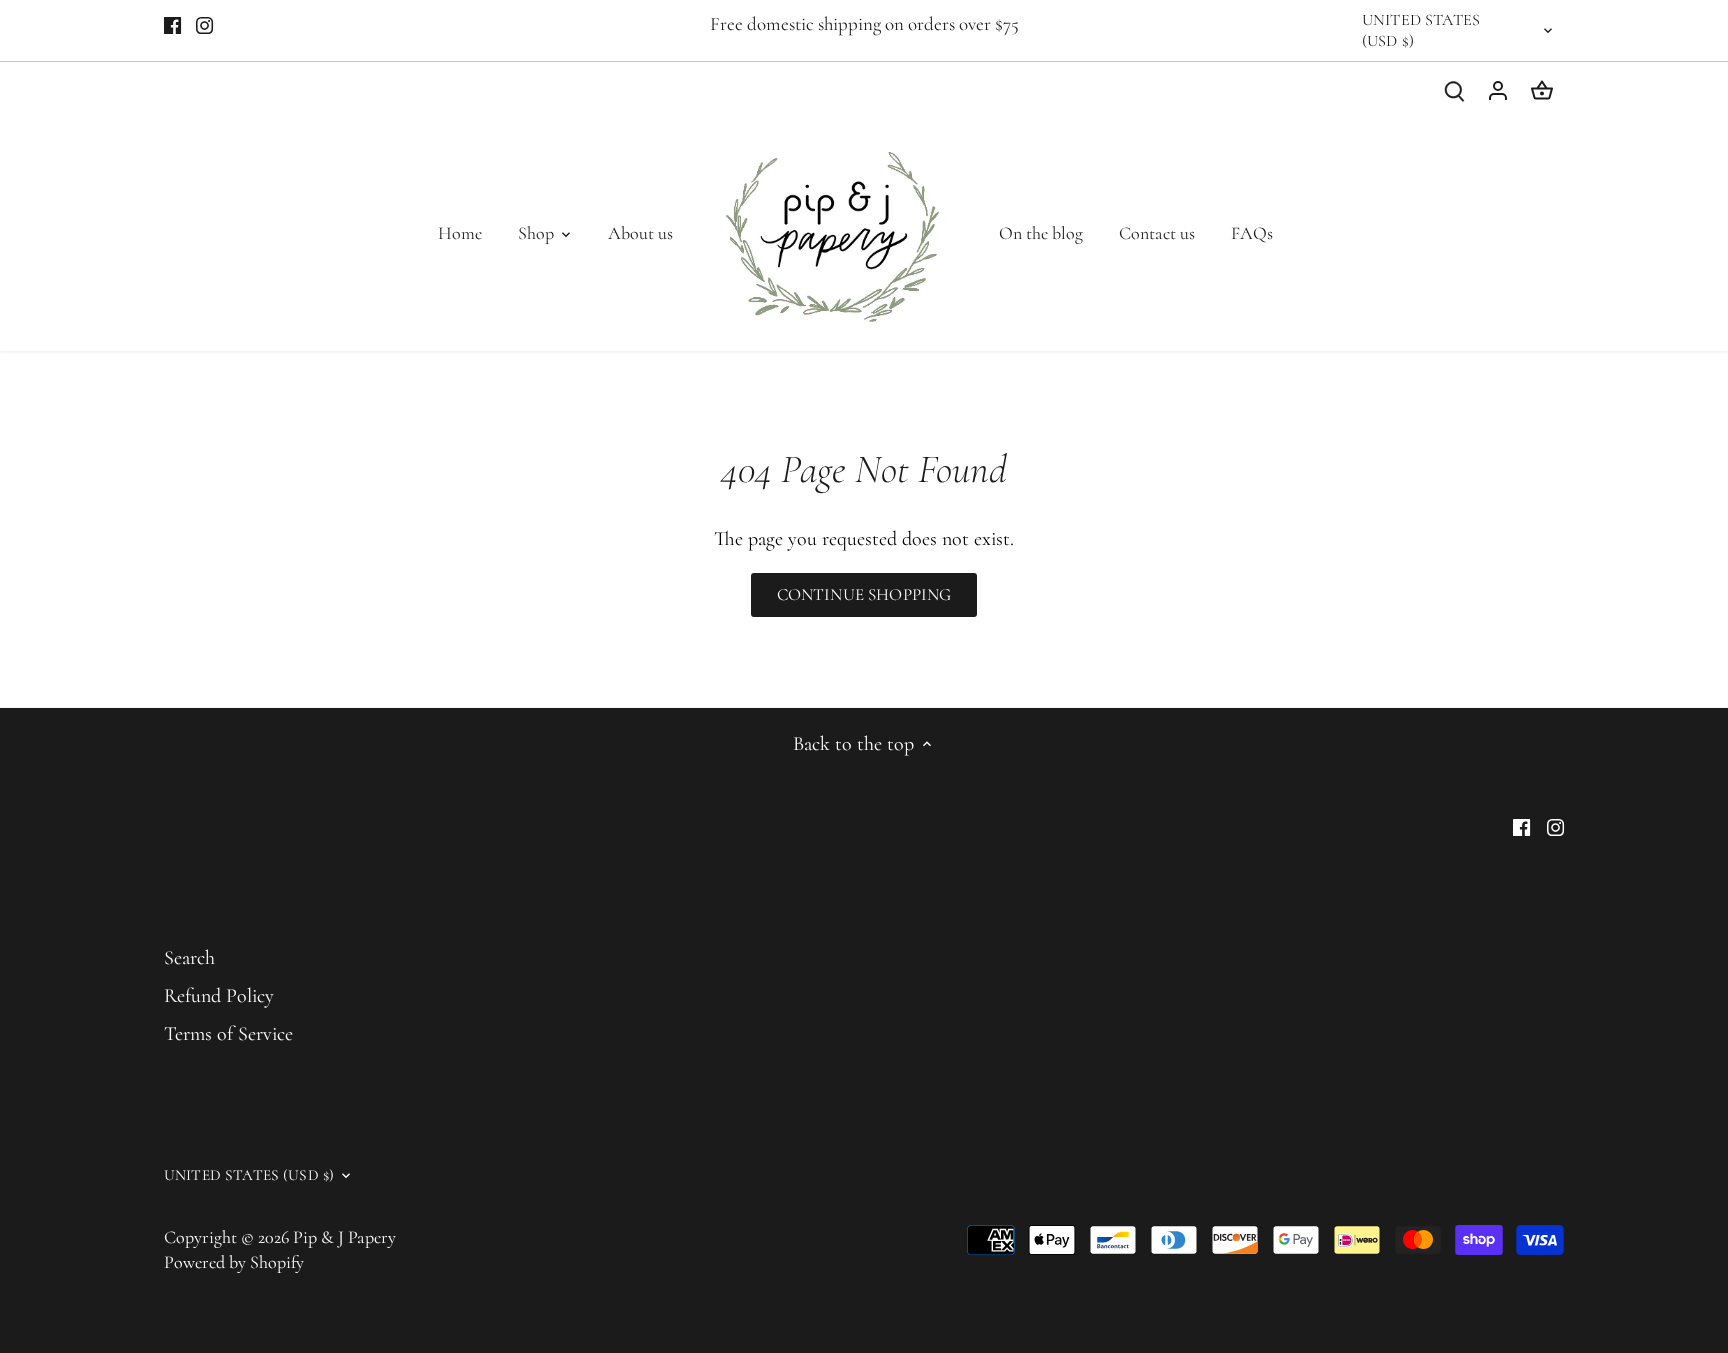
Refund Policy (219, 996)
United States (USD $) (1421, 30)
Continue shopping (864, 594)
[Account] (1498, 89)
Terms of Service (228, 1034)
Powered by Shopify (234, 1262)
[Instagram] (204, 24)
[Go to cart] (1542, 89)
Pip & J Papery (344, 1237)
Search (189, 958)
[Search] (1454, 89)
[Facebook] (172, 24)
